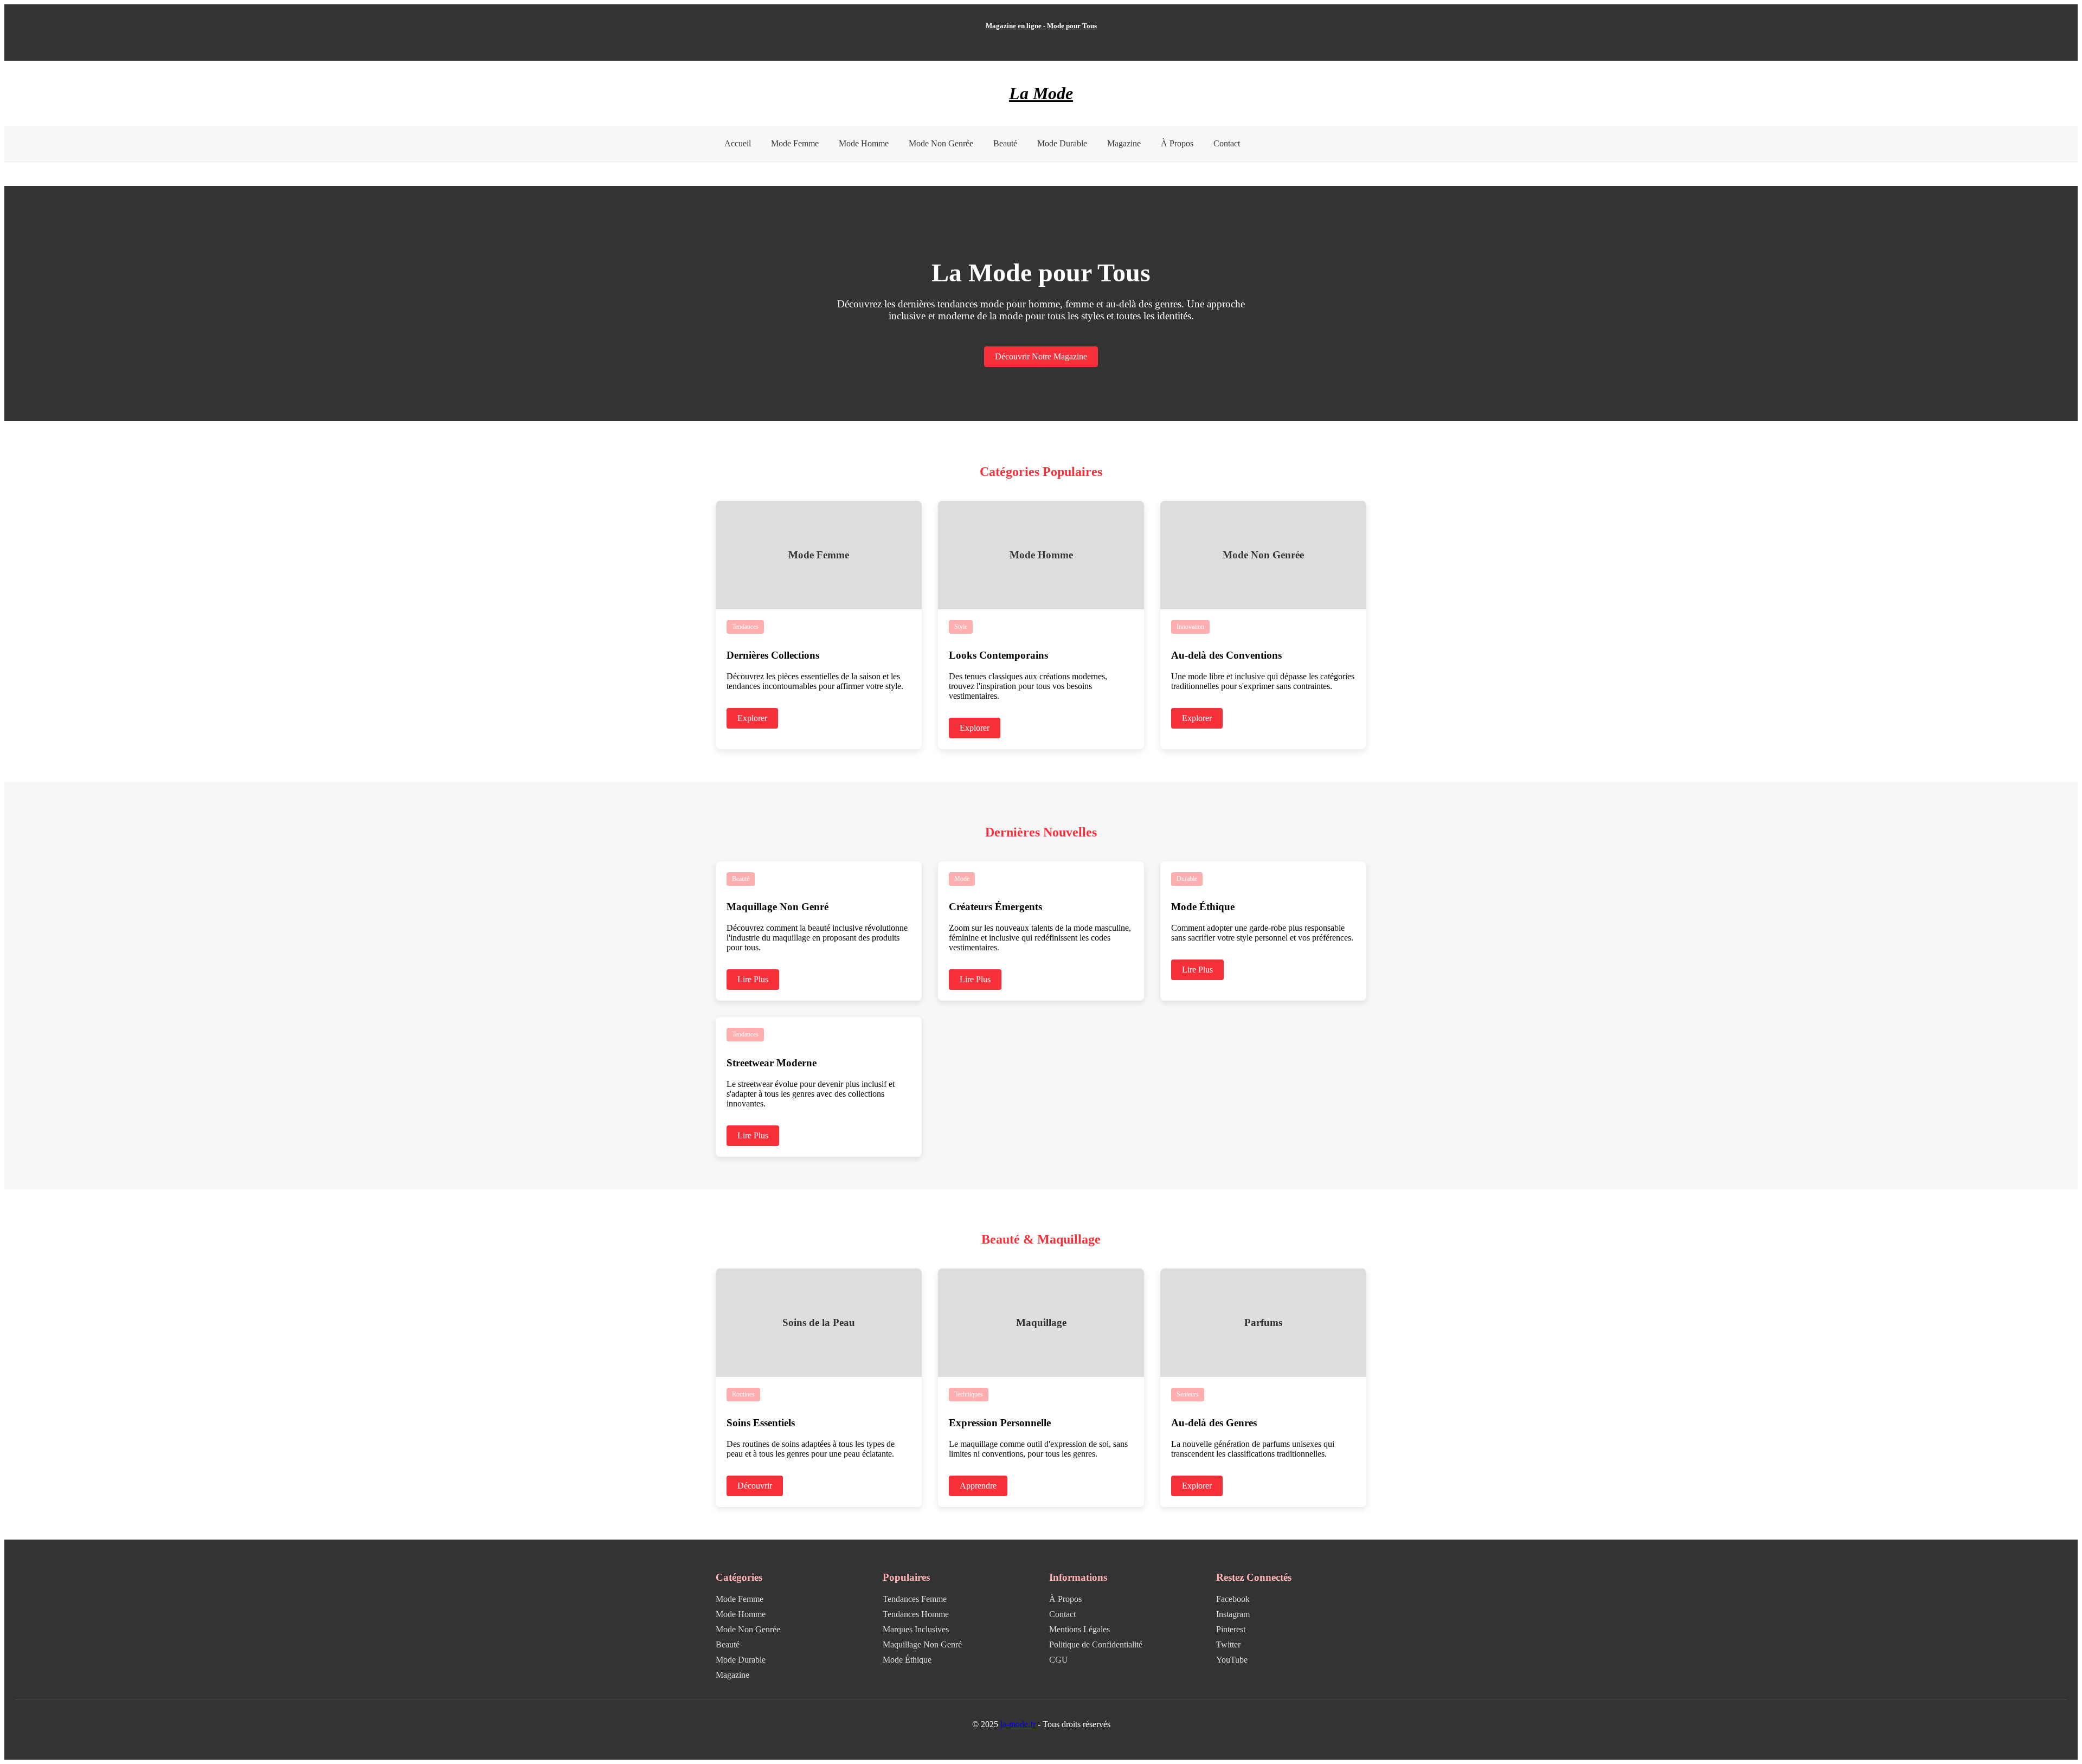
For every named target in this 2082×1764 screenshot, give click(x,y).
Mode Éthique (907, 1660)
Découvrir (755, 1486)
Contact (1227, 143)
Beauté (1005, 143)
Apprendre (978, 1486)
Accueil (738, 143)
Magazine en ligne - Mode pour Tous (1041, 26)
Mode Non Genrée (941, 143)
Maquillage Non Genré (922, 1644)
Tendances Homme (916, 1614)
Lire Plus (753, 979)
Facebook (1233, 1599)
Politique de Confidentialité (1096, 1644)
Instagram (1233, 1614)
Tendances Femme (915, 1599)
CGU (1059, 1660)
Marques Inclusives (916, 1629)
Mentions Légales (1079, 1629)
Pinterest (1231, 1629)
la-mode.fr (1018, 1724)
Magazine (1124, 143)
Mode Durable (1062, 143)
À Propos (1177, 143)
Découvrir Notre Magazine (1041, 356)
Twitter (1228, 1644)
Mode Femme (795, 143)
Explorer (752, 718)
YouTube (1232, 1660)
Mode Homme (864, 143)
